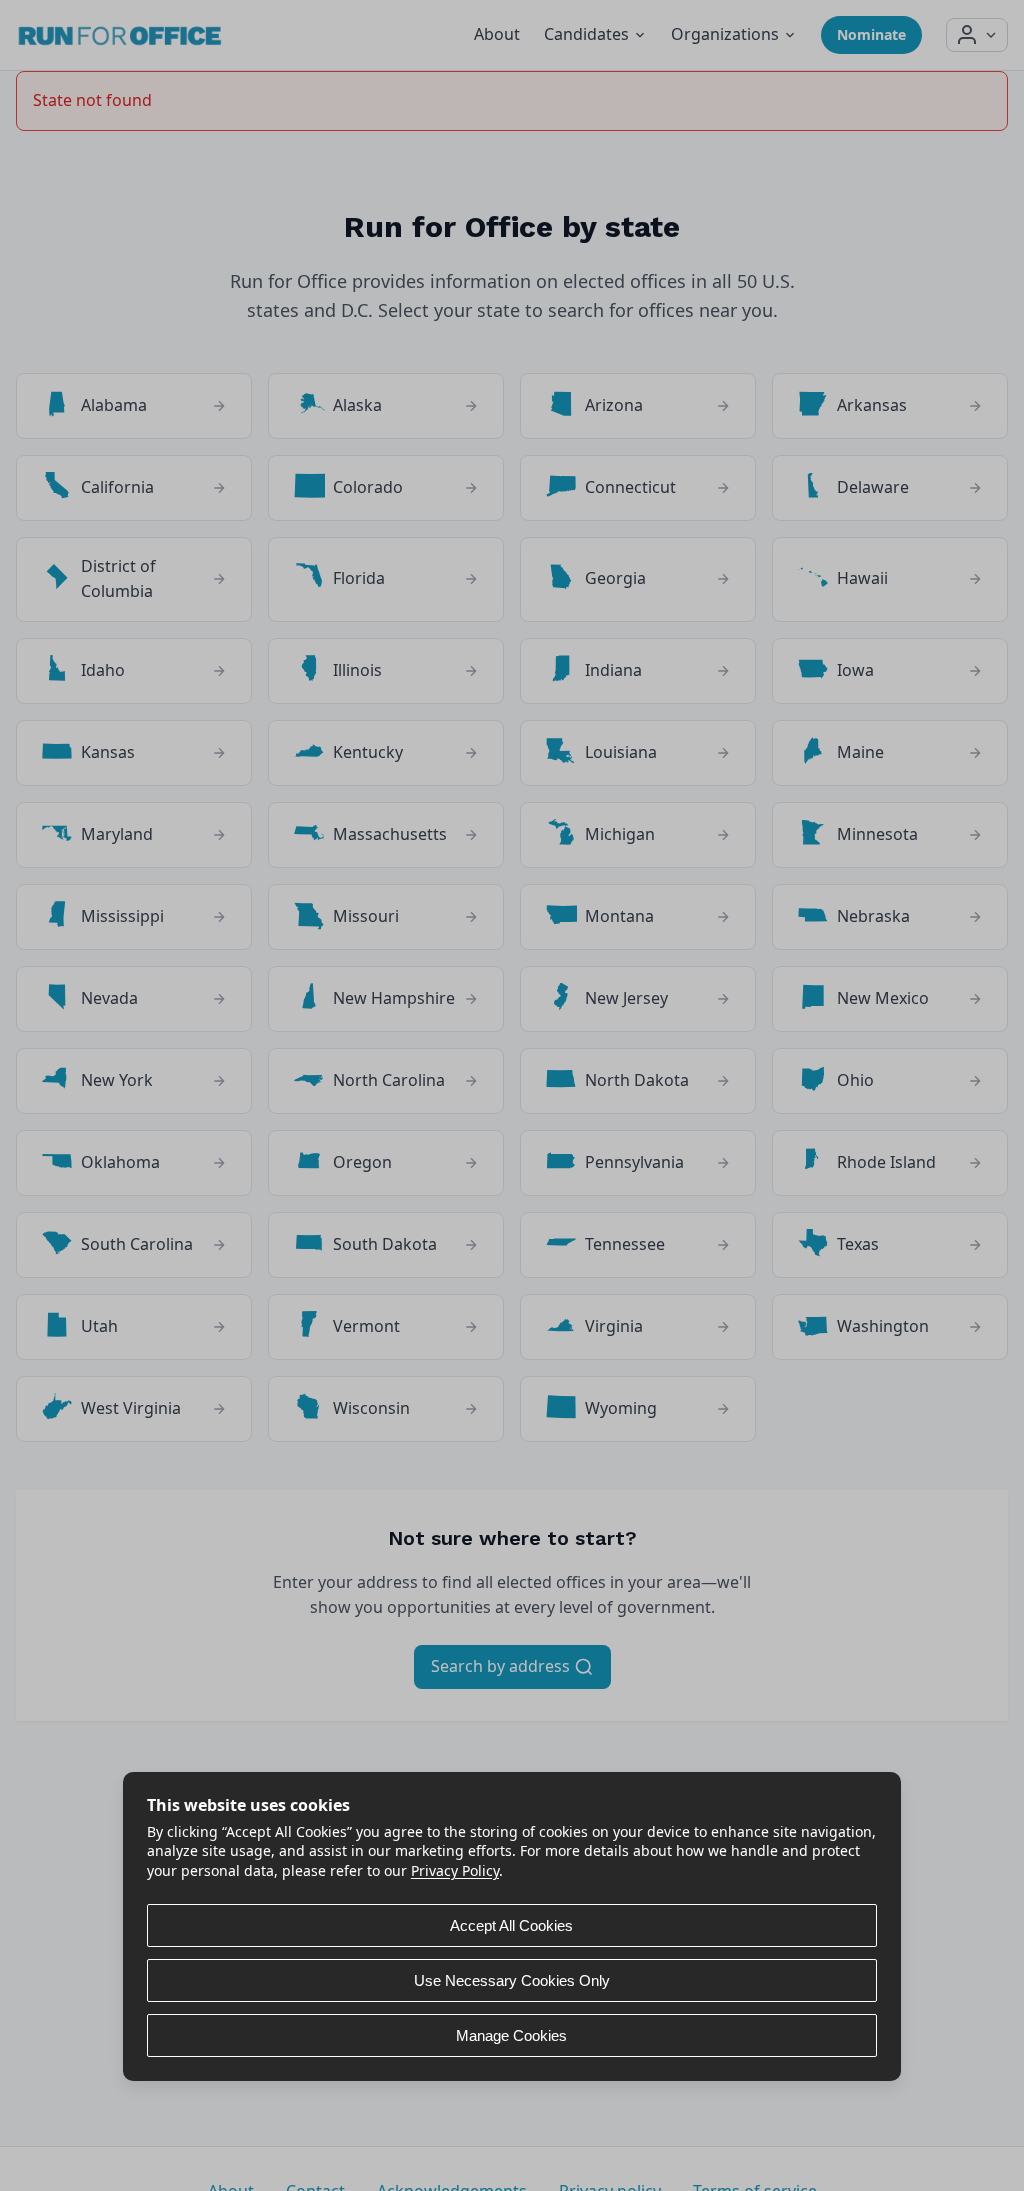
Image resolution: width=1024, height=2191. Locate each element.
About (497, 34)
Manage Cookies (511, 2035)
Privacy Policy (455, 1870)
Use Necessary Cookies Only (512, 1980)
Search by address (502, 1666)
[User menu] (977, 35)
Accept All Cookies (511, 1925)
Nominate (871, 34)
